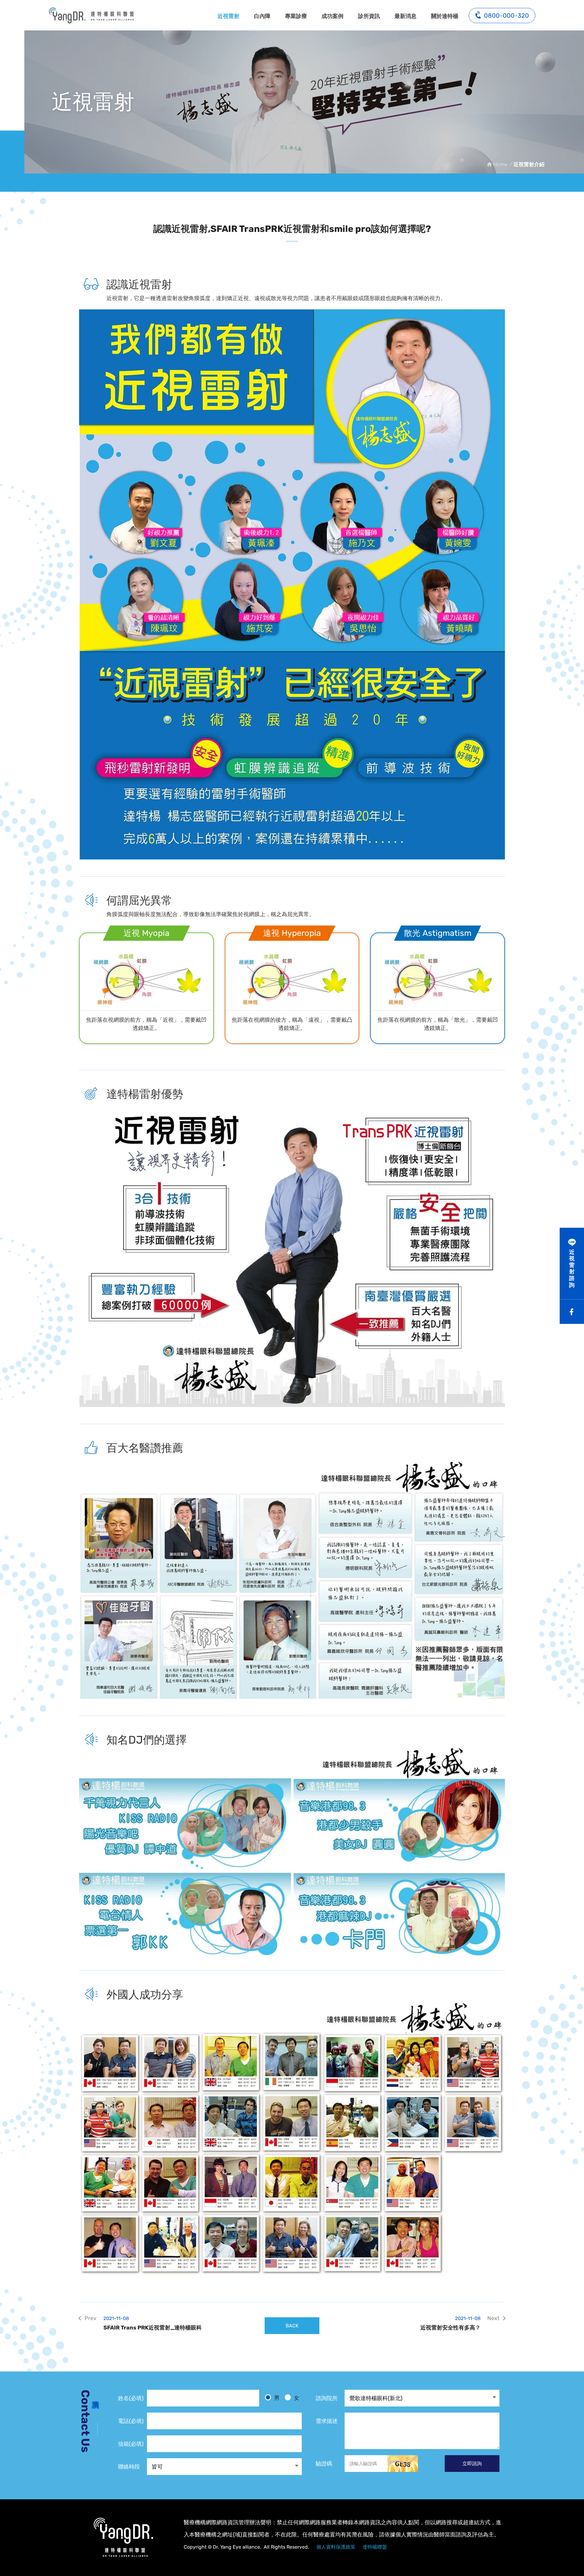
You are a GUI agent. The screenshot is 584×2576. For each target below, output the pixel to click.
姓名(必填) (131, 2398)
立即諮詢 (472, 2464)
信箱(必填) (131, 2444)
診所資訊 (369, 16)
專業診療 (296, 16)
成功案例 (332, 16)
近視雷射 (228, 16)
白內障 (262, 16)
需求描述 (327, 2421)
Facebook (572, 1312)
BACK (292, 2326)
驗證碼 (324, 2464)
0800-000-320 (506, 16)
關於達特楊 (445, 16)
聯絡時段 (129, 2467)
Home (500, 164)
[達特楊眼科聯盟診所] (123, 2537)
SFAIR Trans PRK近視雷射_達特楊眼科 (153, 2323)
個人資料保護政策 (336, 2547)
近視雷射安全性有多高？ (450, 2323)
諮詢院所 (327, 2398)
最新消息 (405, 16)
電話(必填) (131, 2421)
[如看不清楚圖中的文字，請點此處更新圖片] (403, 2464)
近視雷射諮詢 (572, 1269)
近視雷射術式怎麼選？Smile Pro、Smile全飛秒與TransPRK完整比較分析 (91, 15)
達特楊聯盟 (375, 2547)
